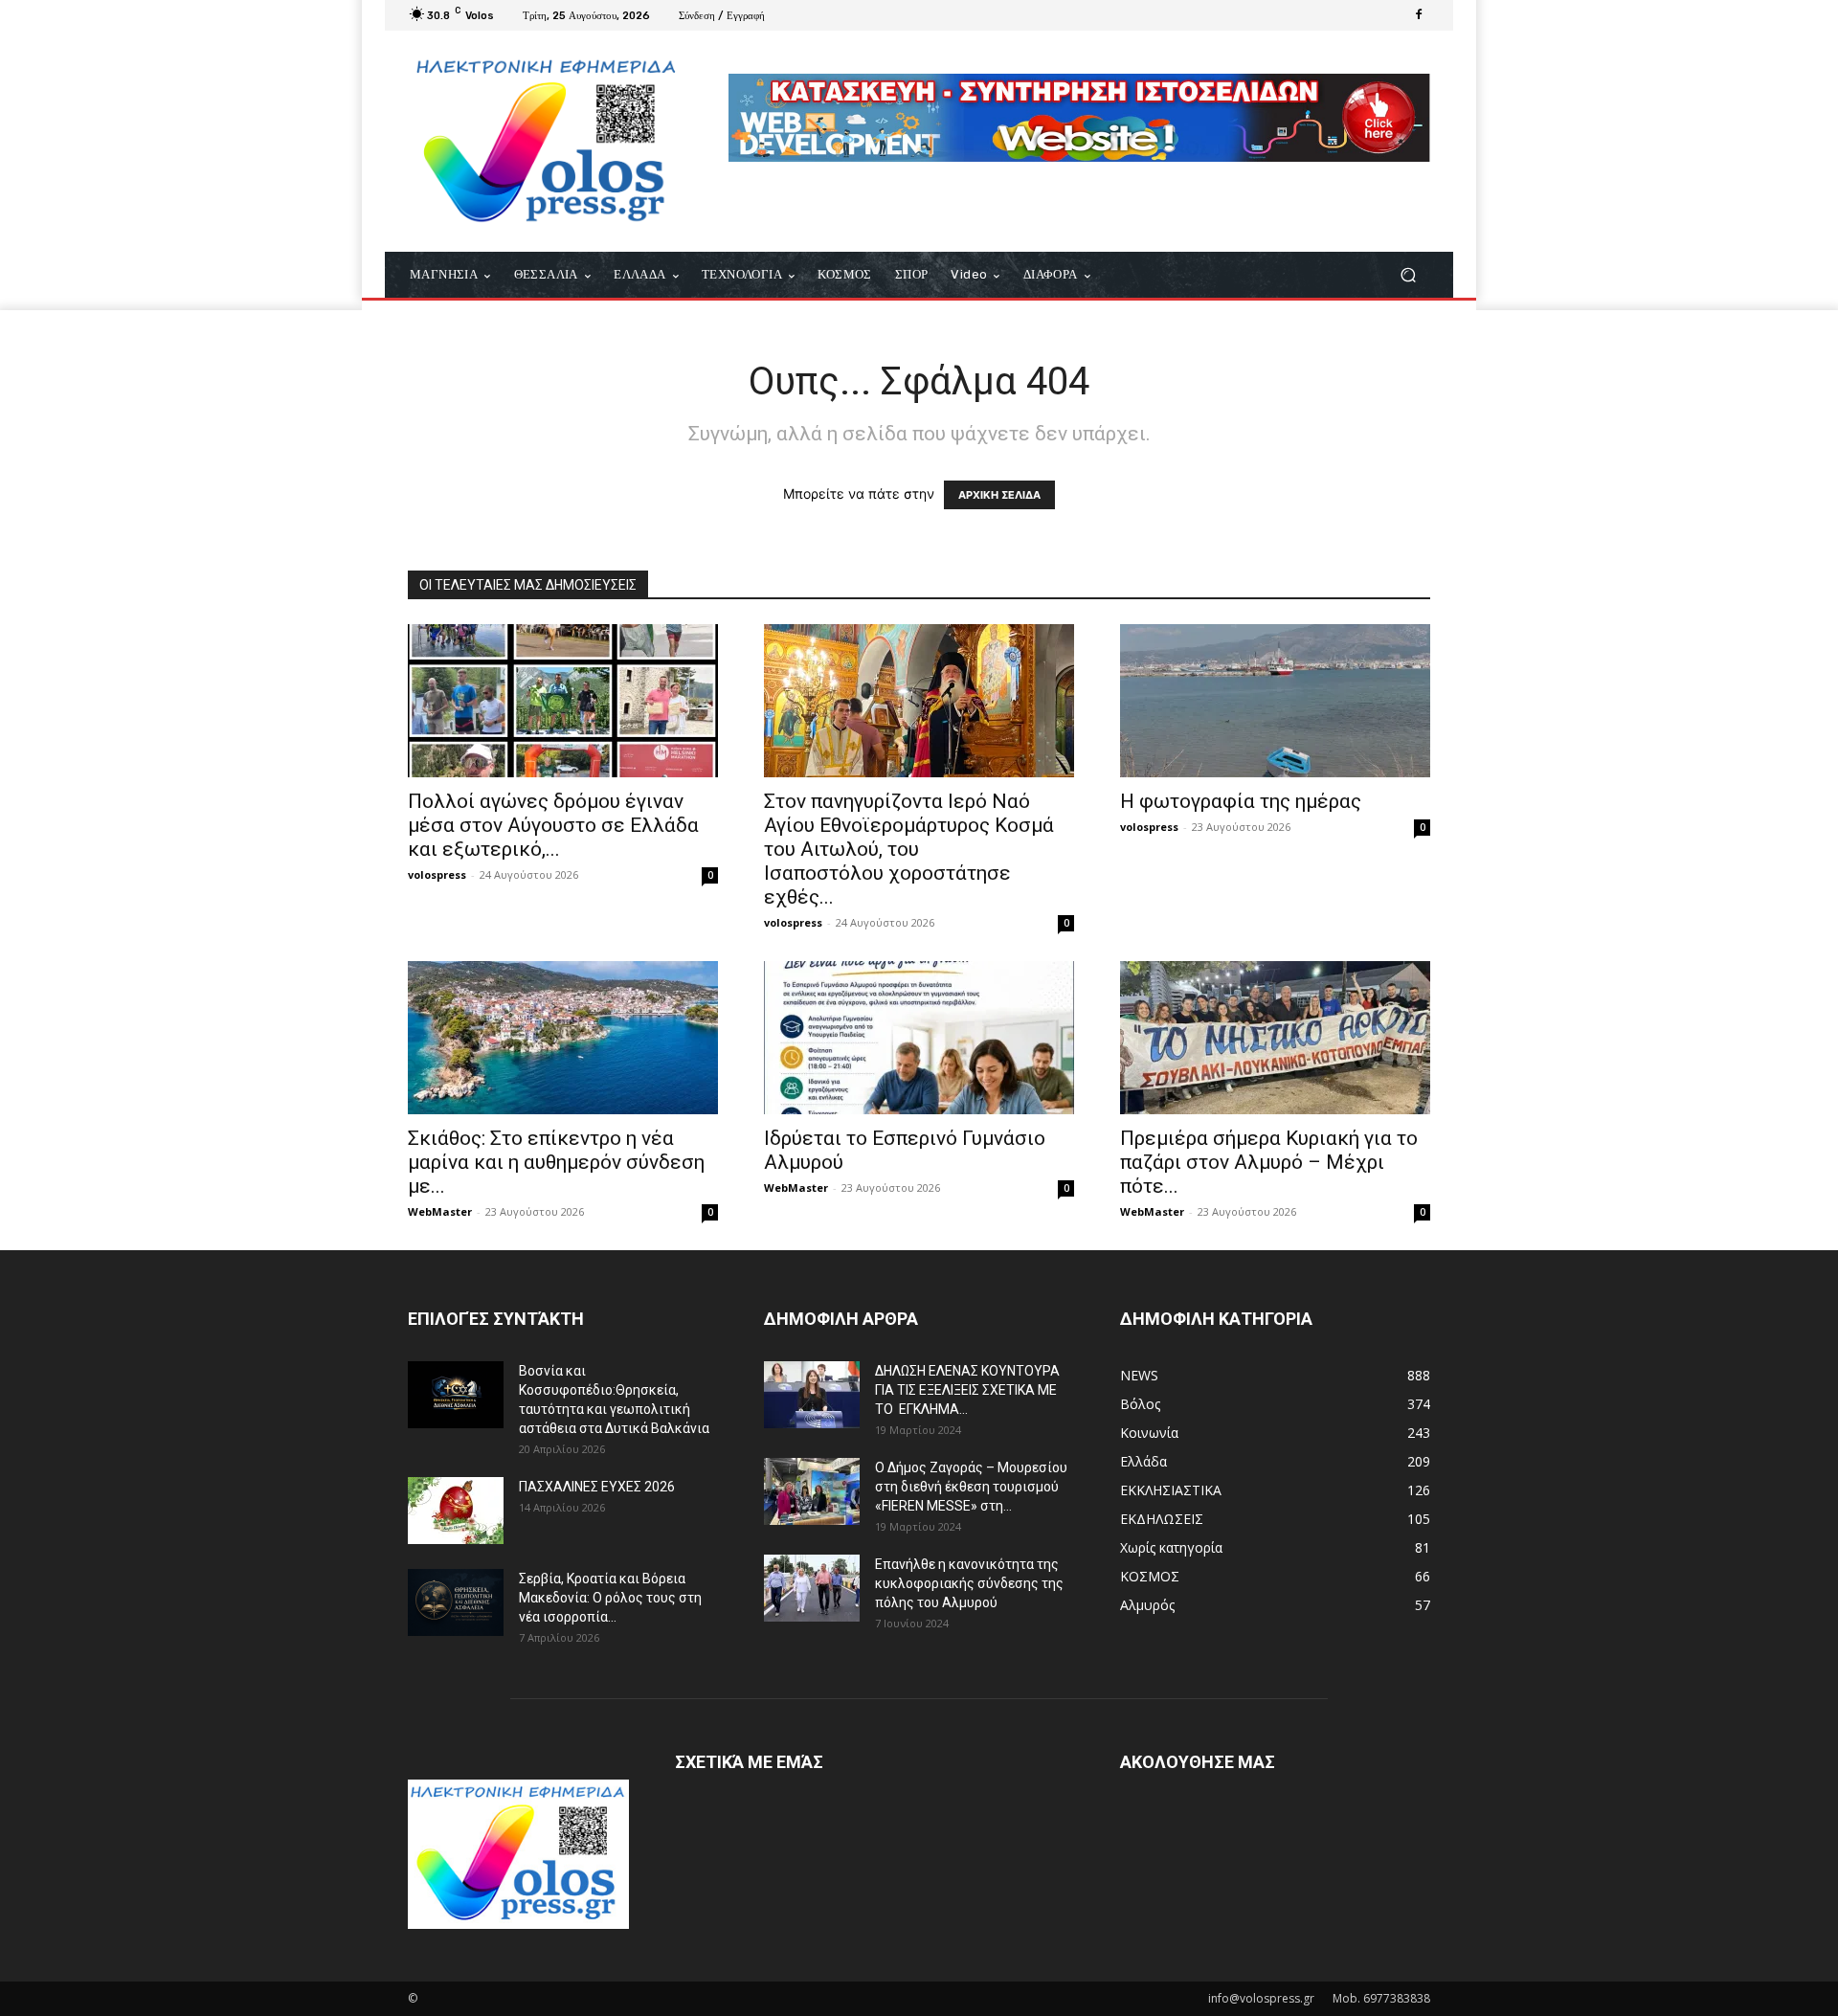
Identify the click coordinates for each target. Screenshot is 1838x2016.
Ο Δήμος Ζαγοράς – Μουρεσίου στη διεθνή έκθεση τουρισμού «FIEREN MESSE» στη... (971, 1487)
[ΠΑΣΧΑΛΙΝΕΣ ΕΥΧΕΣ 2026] (456, 1511)
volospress (437, 874)
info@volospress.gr (1261, 1998)
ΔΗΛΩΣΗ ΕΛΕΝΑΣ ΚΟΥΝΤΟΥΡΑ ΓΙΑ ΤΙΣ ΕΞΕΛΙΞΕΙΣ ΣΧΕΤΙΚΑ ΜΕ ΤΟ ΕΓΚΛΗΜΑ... (967, 1390)
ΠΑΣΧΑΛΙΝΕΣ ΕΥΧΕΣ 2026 (597, 1487)
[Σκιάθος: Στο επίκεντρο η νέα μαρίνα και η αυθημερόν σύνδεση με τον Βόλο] (563, 1038)
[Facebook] (1419, 15)
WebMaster (440, 1211)
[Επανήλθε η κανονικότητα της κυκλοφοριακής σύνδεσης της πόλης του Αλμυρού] (812, 1588)
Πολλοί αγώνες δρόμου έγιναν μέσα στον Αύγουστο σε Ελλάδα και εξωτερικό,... (553, 825)
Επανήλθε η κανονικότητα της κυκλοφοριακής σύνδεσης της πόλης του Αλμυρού (969, 1583)
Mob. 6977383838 (1381, 1998)
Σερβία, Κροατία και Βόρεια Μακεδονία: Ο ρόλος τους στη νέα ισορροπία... (610, 1598)
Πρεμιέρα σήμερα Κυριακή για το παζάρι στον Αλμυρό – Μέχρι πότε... (1269, 1162)
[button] (1408, 275)
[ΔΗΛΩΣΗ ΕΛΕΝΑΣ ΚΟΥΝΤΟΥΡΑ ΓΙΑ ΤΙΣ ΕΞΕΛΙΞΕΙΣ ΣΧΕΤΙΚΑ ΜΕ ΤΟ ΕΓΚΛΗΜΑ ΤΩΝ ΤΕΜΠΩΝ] (812, 1395)
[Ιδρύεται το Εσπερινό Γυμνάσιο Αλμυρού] (919, 1038)
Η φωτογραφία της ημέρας (1241, 801)
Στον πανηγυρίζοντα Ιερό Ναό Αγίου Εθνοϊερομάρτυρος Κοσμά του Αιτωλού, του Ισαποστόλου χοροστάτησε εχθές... (909, 849)
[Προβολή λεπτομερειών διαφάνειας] (1079, 118)
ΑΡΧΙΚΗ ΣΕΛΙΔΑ (999, 495)
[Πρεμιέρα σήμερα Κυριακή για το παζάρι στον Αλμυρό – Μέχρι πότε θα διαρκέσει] (1275, 1038)
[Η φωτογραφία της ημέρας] (1275, 701)
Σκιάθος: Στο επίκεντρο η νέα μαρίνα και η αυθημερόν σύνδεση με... (556, 1162)
